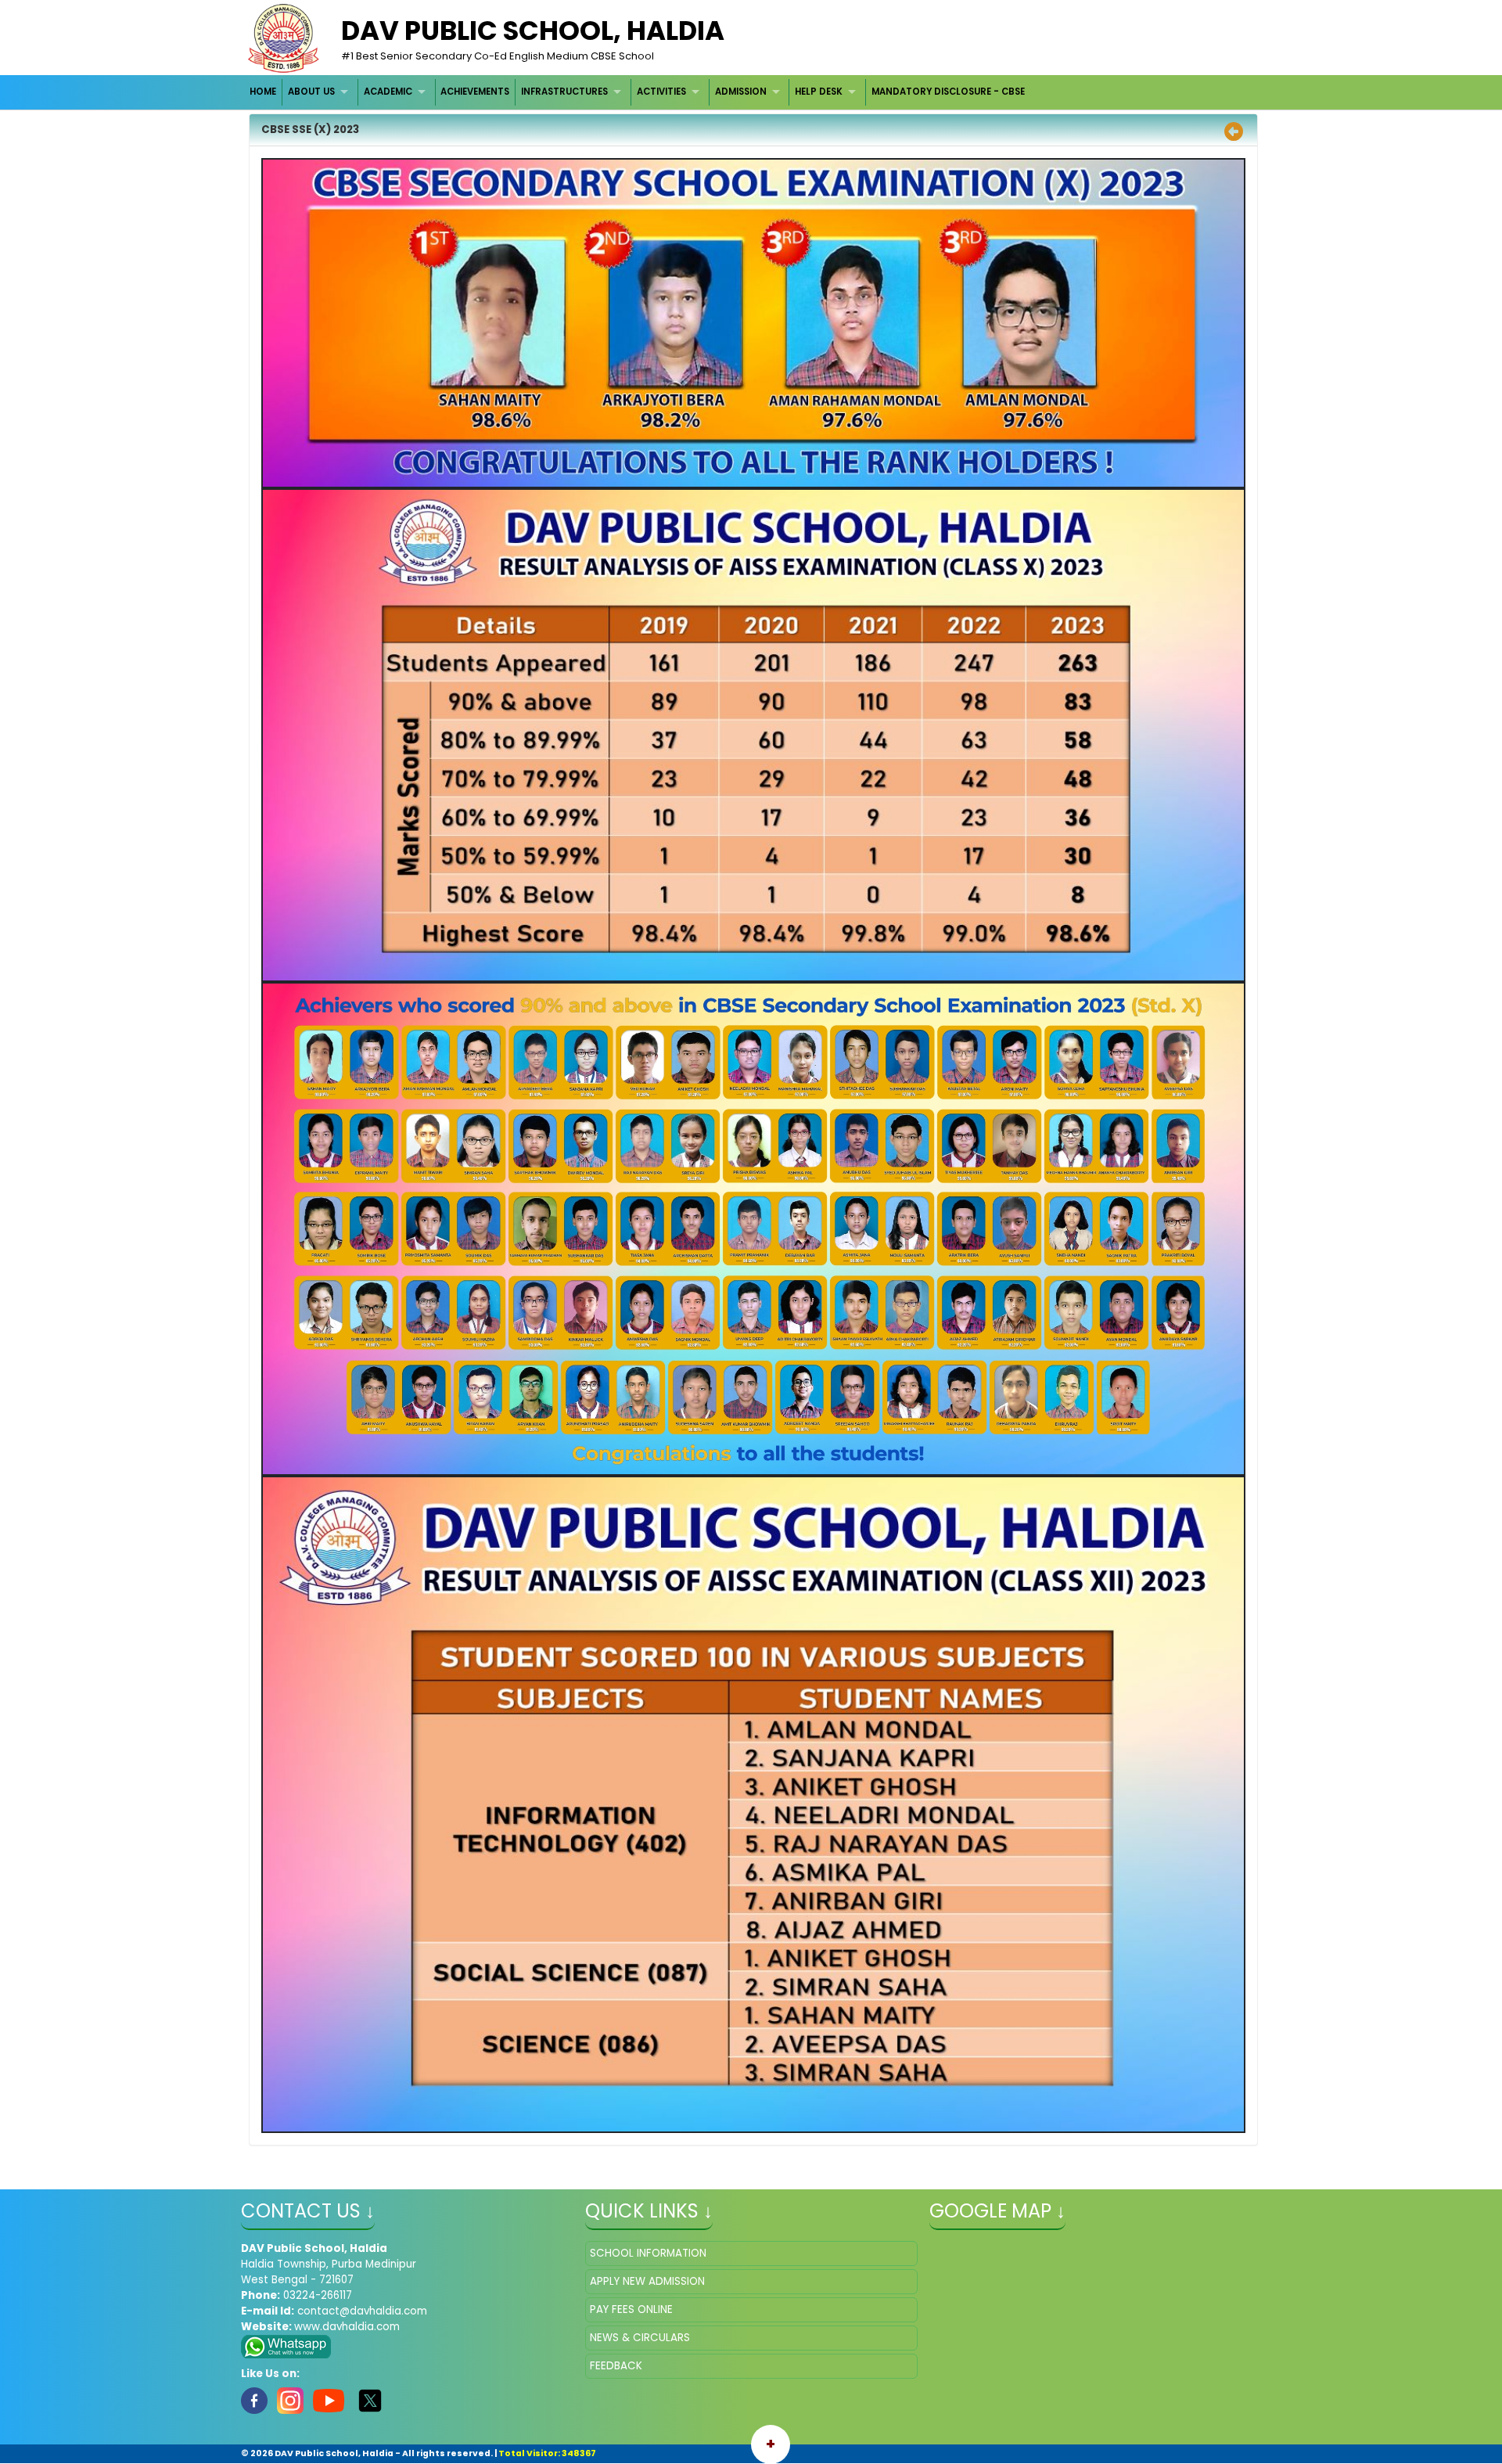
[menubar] (638, 92)
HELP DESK (819, 92)
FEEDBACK (616, 2366)
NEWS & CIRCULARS (640, 2338)
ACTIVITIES (661, 92)
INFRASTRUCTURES (564, 92)
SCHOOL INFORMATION (648, 2253)
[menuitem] (264, 92)
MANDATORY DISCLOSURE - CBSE (948, 92)
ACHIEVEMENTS (475, 92)
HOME (263, 92)
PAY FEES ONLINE (631, 2309)
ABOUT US (311, 92)
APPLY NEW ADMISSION (647, 2281)
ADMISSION (741, 92)
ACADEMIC (388, 92)
